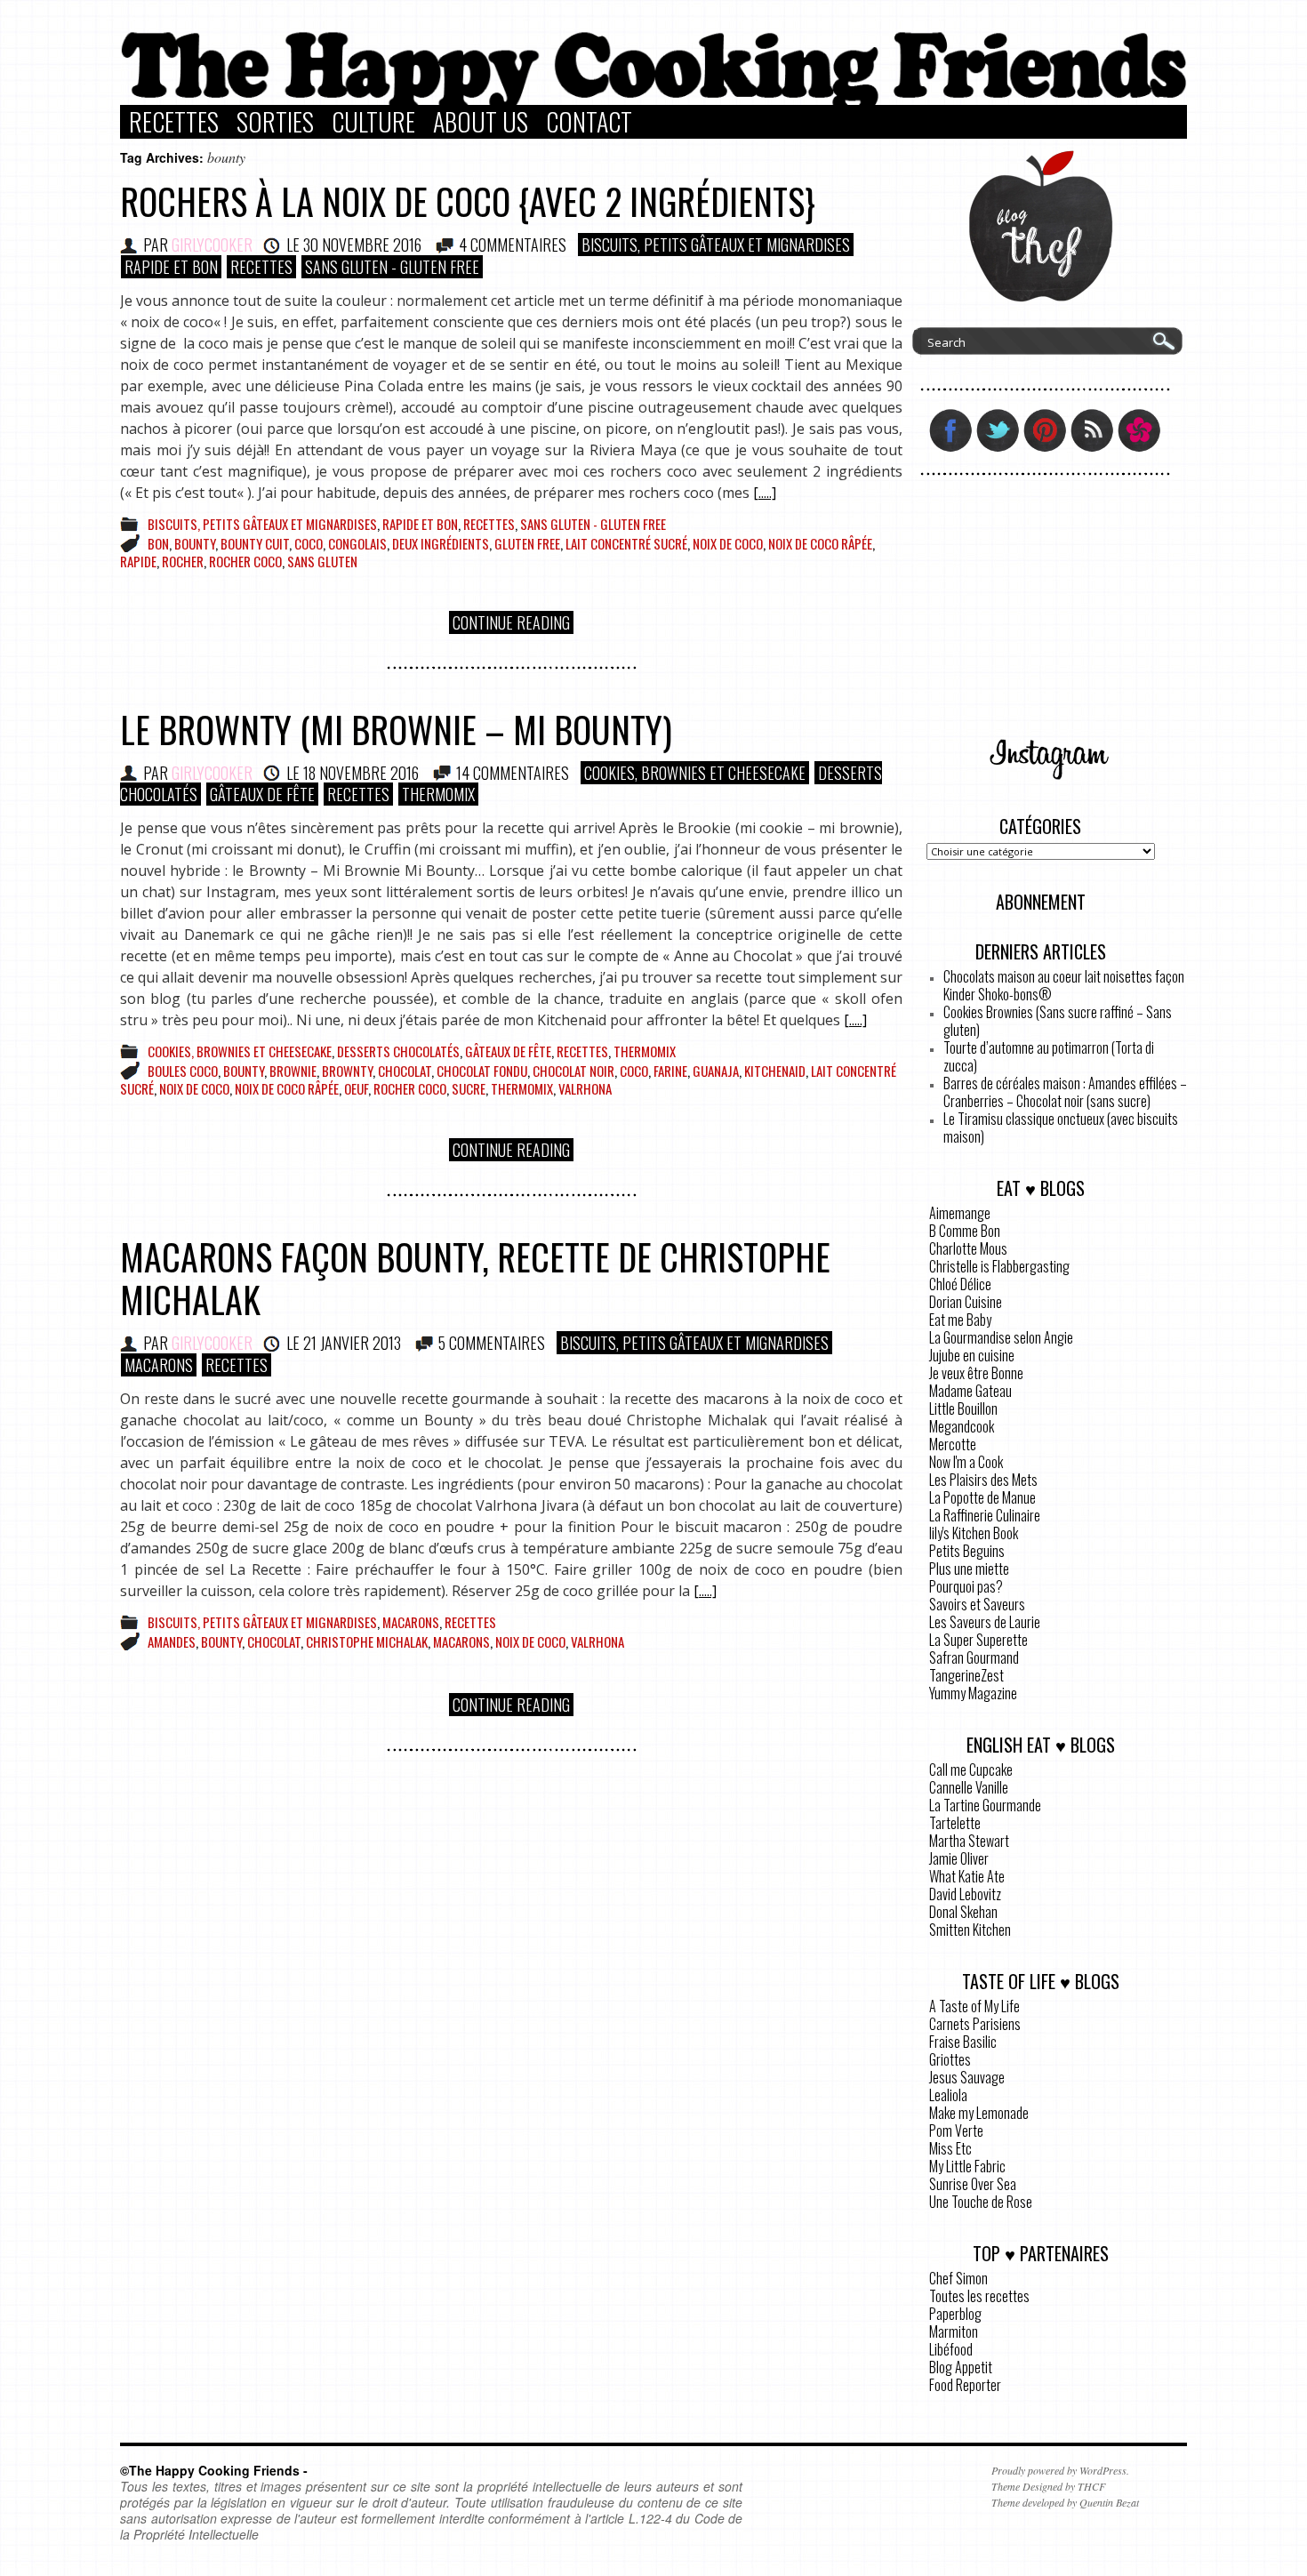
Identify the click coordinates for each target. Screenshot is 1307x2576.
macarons (461, 1641)
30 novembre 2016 (362, 245)
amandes (172, 1641)
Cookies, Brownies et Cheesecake (695, 773)
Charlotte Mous (968, 1248)
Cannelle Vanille (969, 1787)
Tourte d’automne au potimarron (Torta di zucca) (1049, 1056)
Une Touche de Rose (981, 2202)
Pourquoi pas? (966, 1586)
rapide (138, 561)
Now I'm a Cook (966, 1462)
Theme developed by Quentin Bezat (1065, 2502)
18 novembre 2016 (361, 773)
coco (309, 543)
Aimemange (960, 1213)
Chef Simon (958, 2278)
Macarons (159, 1365)
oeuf (356, 1088)
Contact (589, 122)
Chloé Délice (960, 1284)
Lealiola (948, 2095)
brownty (347, 1071)
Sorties (275, 122)
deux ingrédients (441, 543)
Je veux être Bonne (976, 1373)
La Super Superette (978, 1640)
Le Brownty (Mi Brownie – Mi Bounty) (396, 729)
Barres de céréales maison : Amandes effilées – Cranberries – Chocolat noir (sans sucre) (1065, 1092)
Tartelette (955, 1823)
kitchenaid (775, 1071)
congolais (357, 543)
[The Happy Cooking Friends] (653, 100)
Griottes (950, 2059)
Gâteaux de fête (262, 794)
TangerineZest (966, 1675)
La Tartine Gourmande (985, 1805)
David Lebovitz (965, 1894)
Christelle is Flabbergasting (999, 1266)
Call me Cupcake (971, 1769)
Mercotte (953, 1444)
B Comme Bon (965, 1231)
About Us (481, 122)
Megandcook (962, 1426)
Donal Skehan (963, 1912)
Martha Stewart (969, 1841)
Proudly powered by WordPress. (1060, 2470)
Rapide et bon (171, 267)
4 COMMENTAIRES (513, 245)
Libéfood (951, 2349)
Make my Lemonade (979, 2113)
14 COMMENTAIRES (513, 773)
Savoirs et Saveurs (977, 1604)
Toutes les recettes (979, 2296)
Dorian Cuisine (966, 1302)
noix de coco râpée (820, 543)
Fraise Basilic (963, 2042)
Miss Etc (950, 2148)
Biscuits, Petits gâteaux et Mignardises (716, 245)
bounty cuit (255, 543)
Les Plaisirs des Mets (983, 1480)
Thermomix (438, 794)
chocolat (405, 1071)
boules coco (183, 1071)
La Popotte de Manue (982, 1497)
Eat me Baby (960, 1320)
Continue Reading (511, 622)
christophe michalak (367, 1641)
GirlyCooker (212, 245)
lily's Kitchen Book (974, 1533)
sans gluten (322, 561)
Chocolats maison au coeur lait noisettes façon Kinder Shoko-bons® (1064, 985)
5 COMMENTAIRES (492, 1343)
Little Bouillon (963, 1408)
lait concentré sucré (626, 543)
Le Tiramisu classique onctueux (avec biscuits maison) (1061, 1128)
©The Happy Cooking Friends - (214, 2470)
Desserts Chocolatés (398, 1051)
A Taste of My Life (974, 2006)
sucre (469, 1088)
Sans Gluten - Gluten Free (392, 267)
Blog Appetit (961, 2367)
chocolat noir (573, 1071)
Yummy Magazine (973, 1693)
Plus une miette (969, 1569)
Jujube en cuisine (972, 1355)
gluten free (527, 543)
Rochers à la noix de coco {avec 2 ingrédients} (468, 201)
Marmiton (954, 2331)
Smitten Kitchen (970, 1930)
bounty (195, 543)
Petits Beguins (967, 1551)
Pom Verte (956, 2131)
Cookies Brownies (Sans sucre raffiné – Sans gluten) (1058, 1021)
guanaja (716, 1071)
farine (670, 1071)
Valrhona (585, 1088)
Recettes (174, 122)
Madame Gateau (970, 1391)
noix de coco (728, 543)
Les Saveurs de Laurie (985, 1622)
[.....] (765, 493)
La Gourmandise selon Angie (1001, 1337)
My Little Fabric (967, 2166)
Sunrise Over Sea (973, 2184)
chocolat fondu (482, 1071)
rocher (183, 561)
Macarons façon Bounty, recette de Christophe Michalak (475, 1278)
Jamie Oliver (959, 1858)
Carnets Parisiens (975, 2024)
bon (158, 543)
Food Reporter (965, 2385)
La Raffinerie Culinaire (985, 1515)
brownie (293, 1071)
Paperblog (955, 2314)
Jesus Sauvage (967, 2077)
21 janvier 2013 (352, 1343)
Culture (373, 122)
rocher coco (245, 561)
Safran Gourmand (974, 1657)
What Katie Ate (967, 1876)
